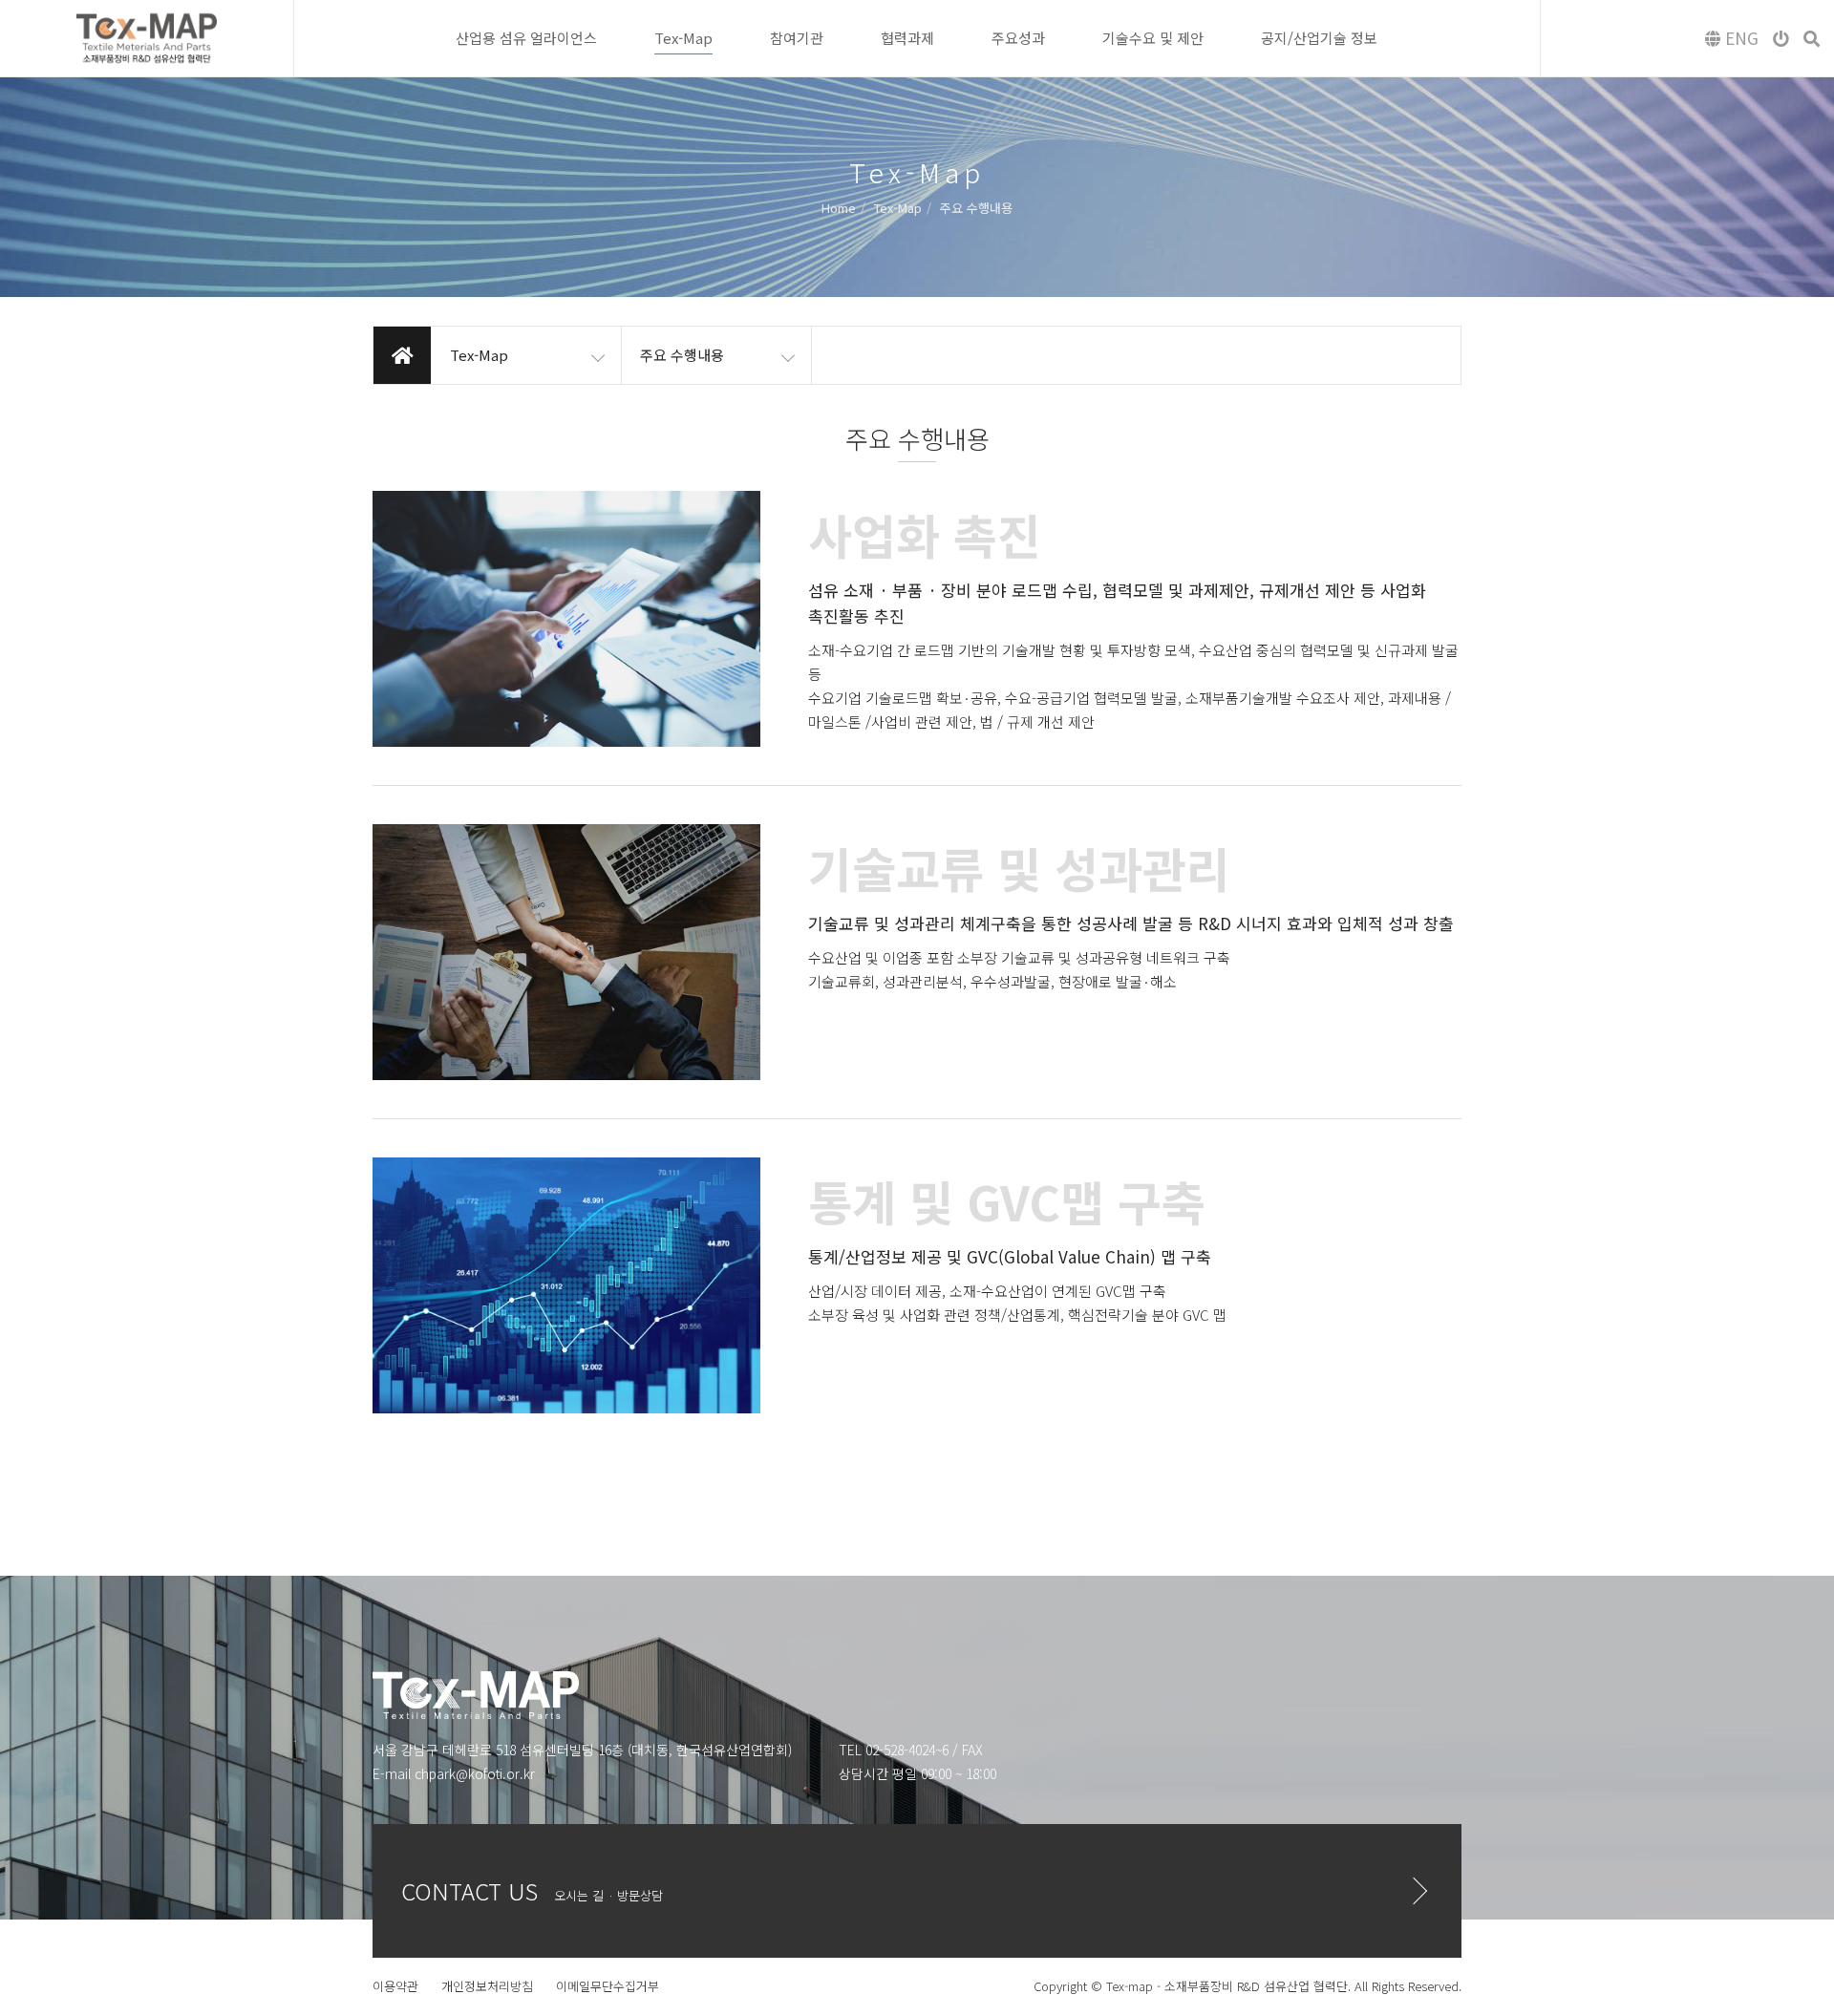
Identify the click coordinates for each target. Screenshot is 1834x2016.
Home (839, 207)
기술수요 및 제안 (1153, 38)
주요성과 (1018, 38)
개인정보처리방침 (487, 1986)
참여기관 (797, 38)
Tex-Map (683, 38)
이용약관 (395, 1986)
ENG (1739, 38)
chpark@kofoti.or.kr (475, 1773)
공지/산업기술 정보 (1319, 38)
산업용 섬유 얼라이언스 (526, 38)
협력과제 (907, 38)
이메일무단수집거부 (608, 1986)
